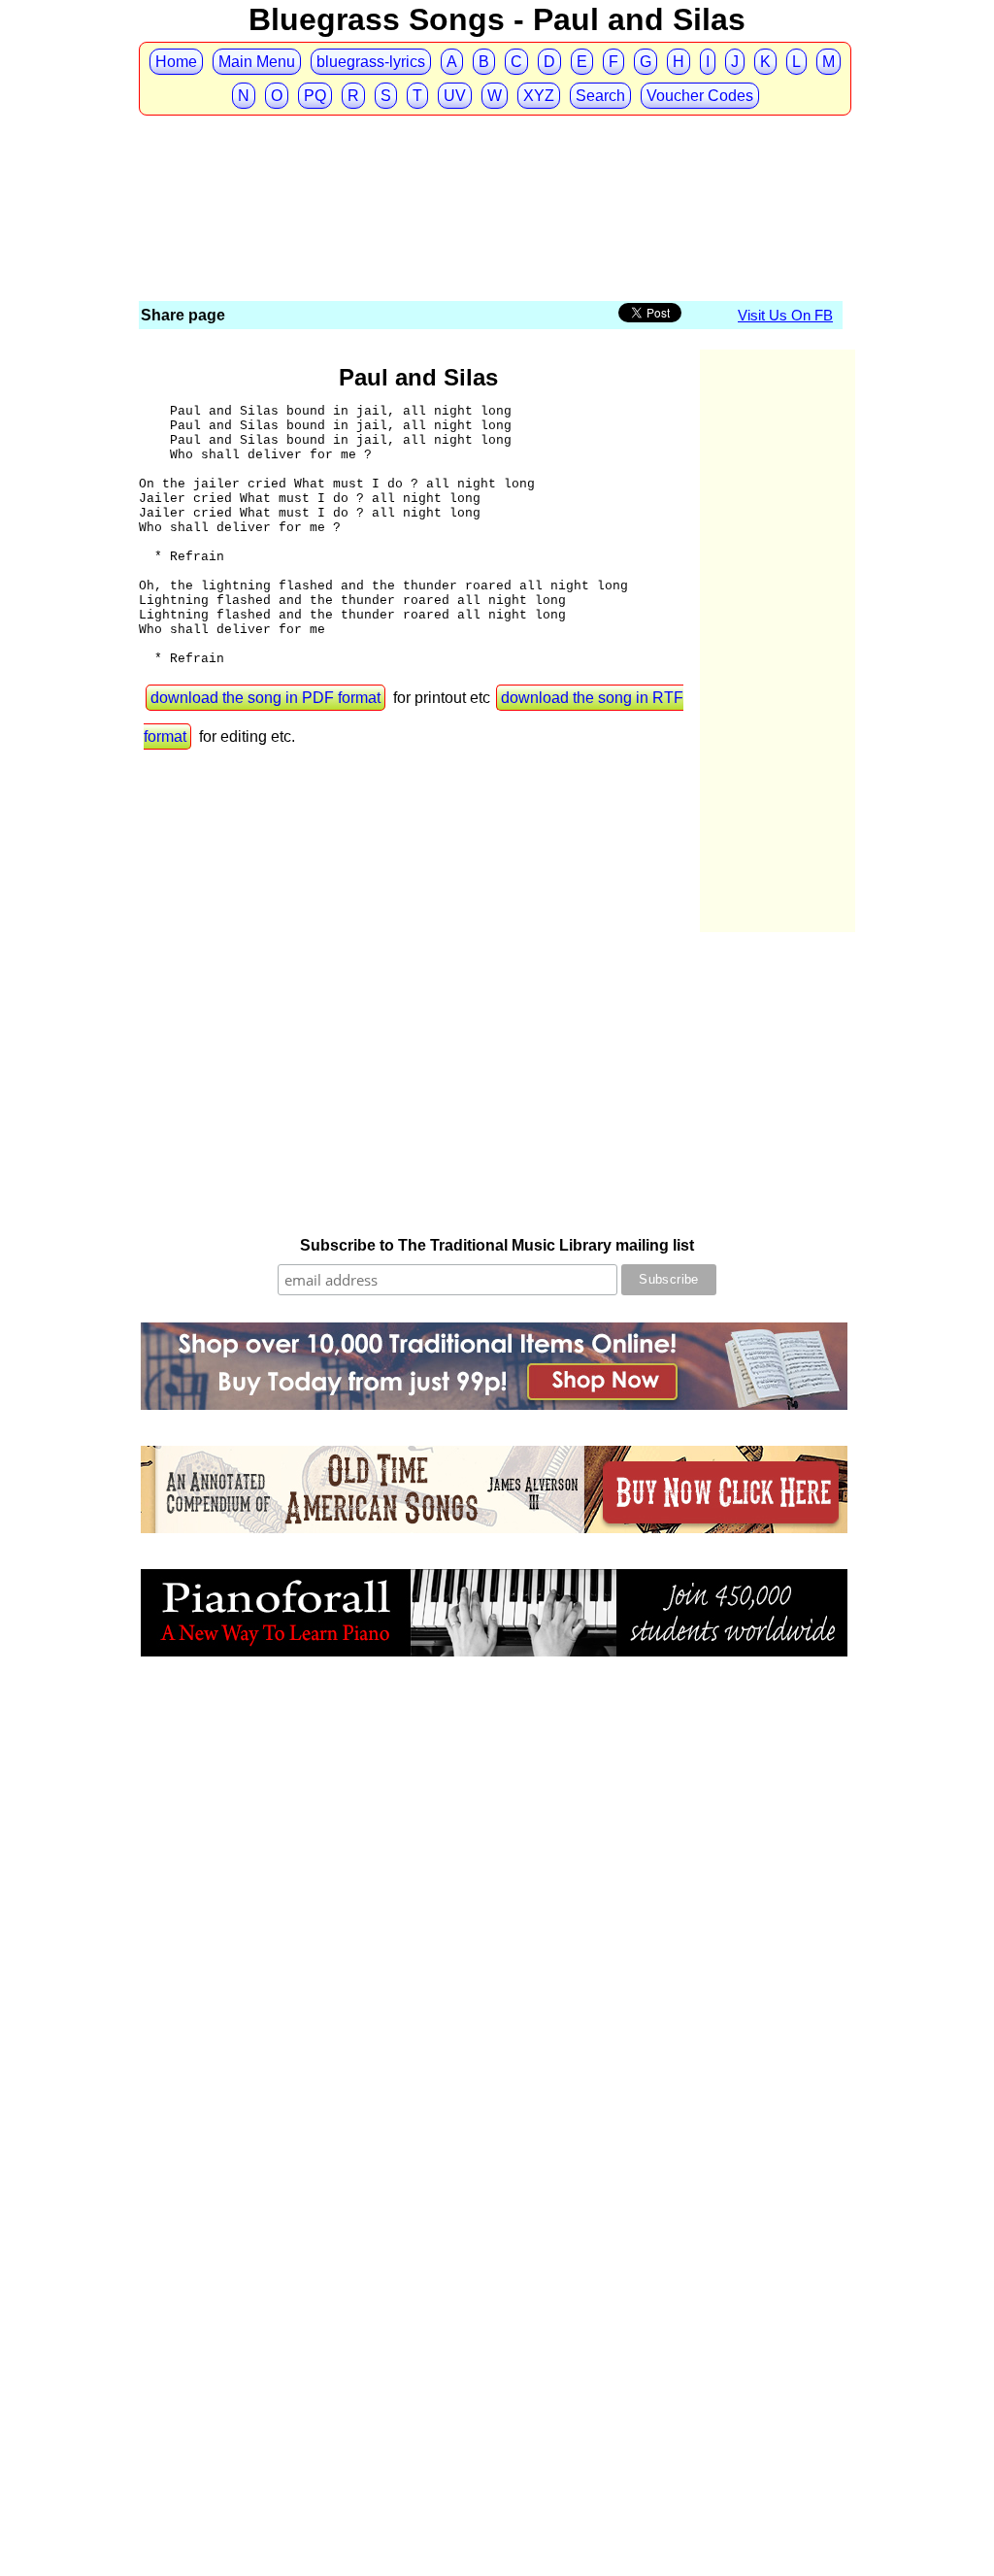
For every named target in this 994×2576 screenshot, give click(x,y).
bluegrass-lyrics (371, 62)
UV (455, 96)
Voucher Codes (700, 96)
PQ (315, 96)
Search (600, 96)
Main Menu (257, 62)
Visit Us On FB (785, 315)
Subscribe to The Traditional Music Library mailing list (497, 1245)
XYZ (539, 96)
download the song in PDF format (265, 698)
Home (176, 62)
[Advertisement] (492, 154)
